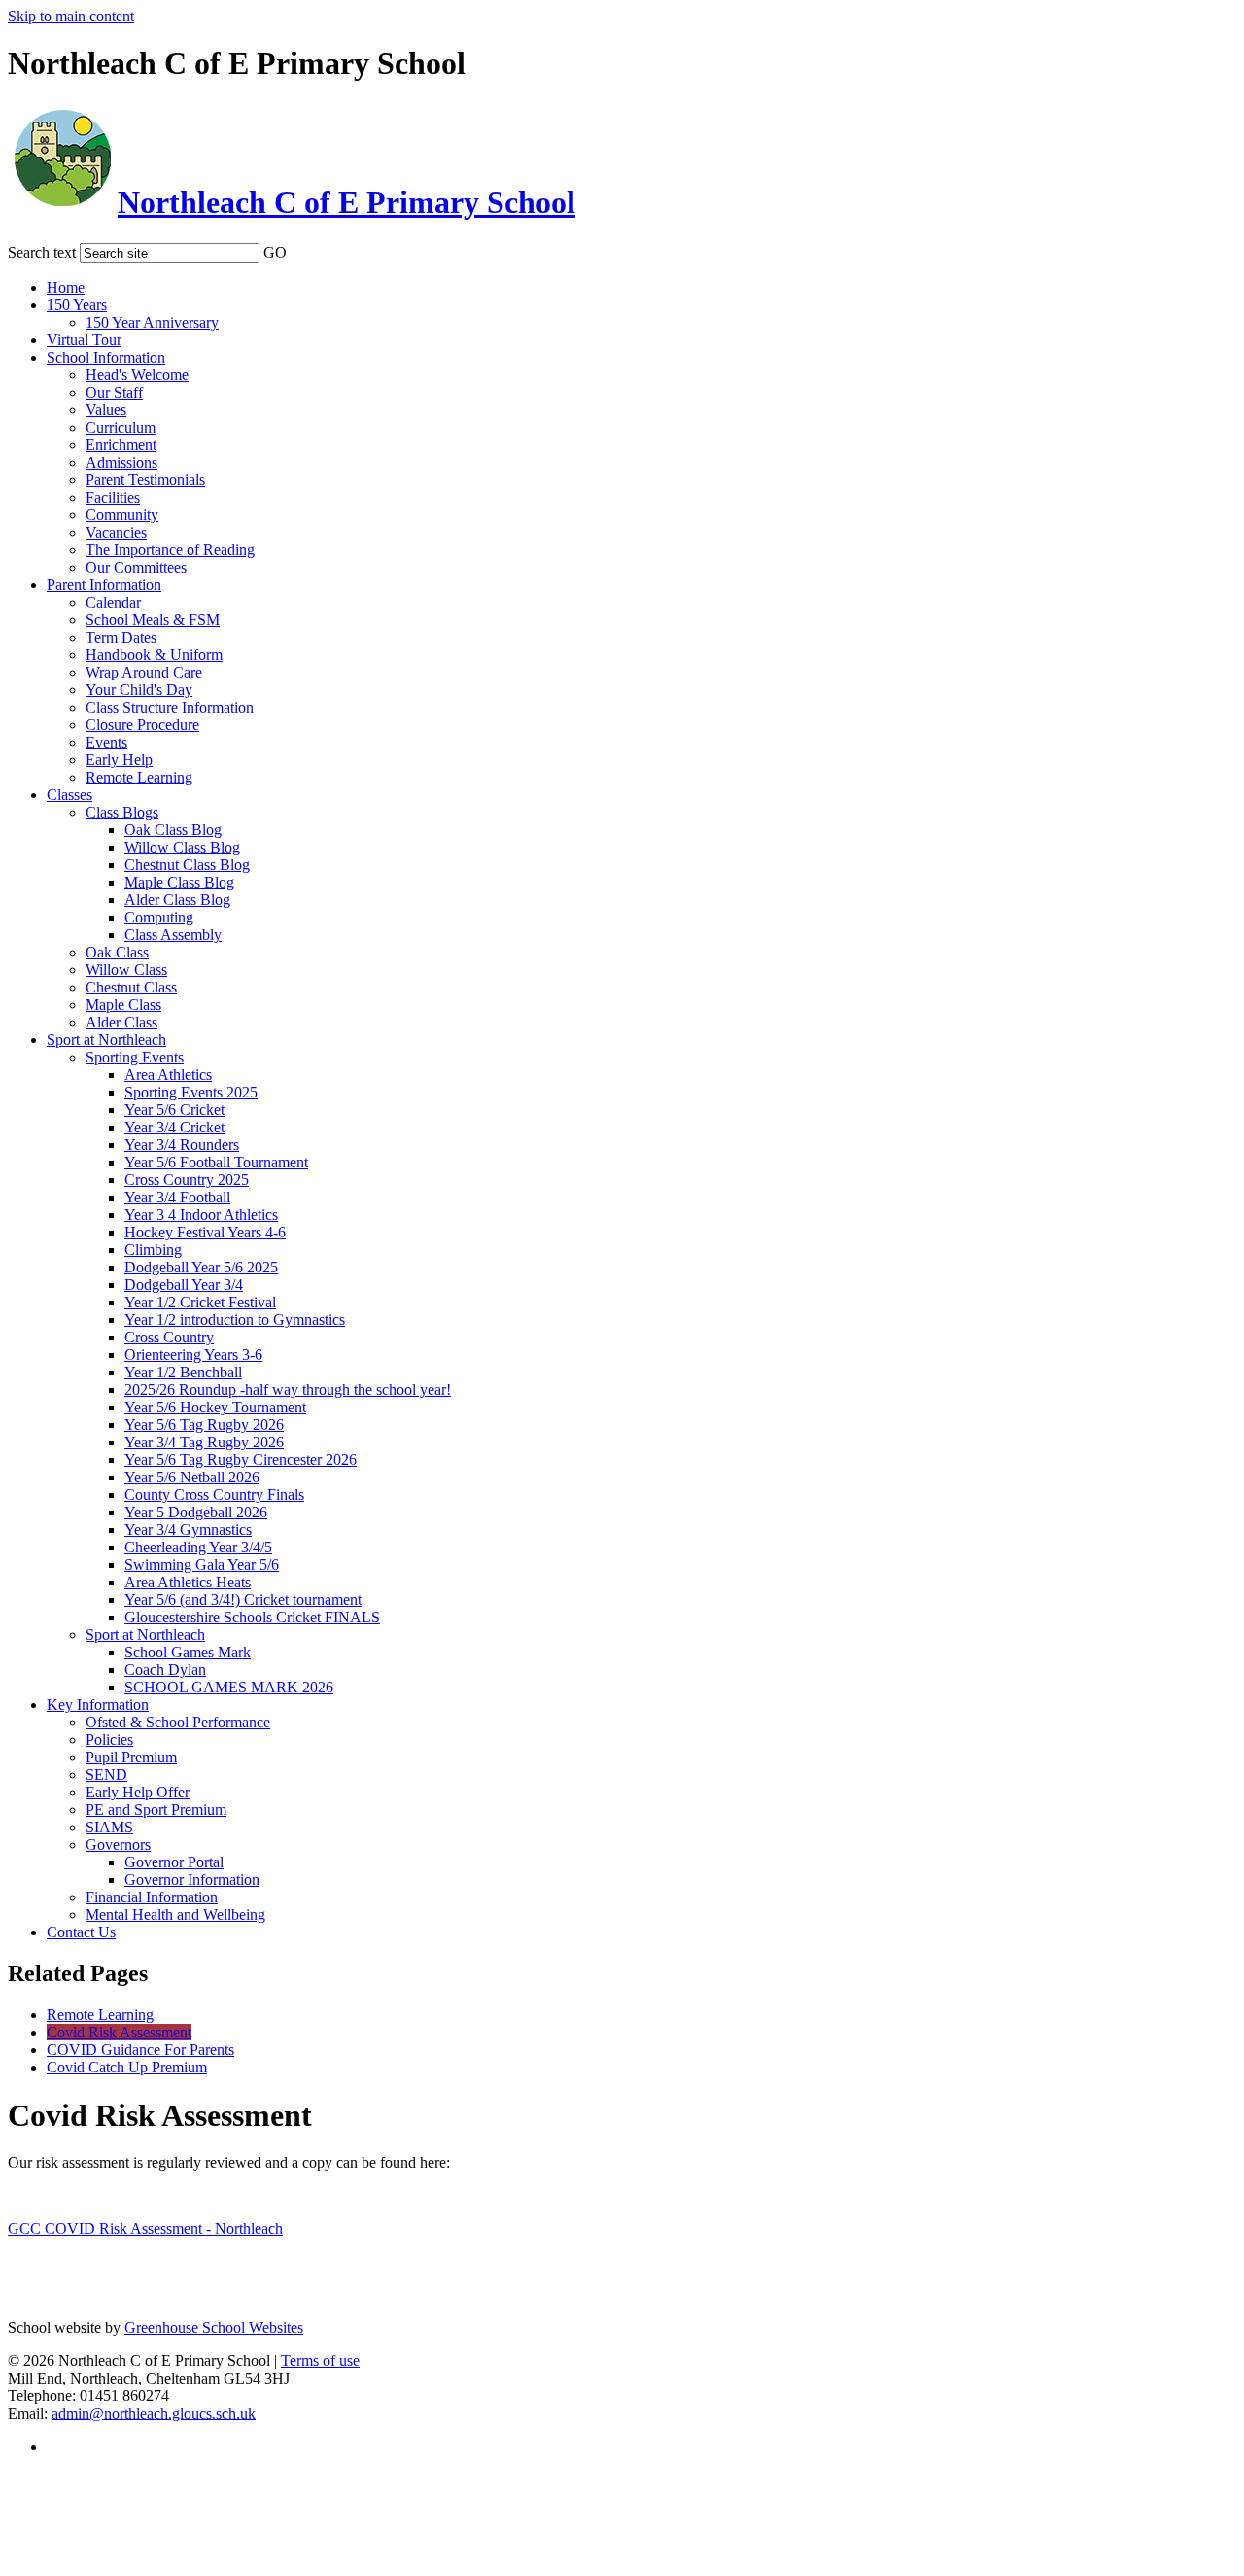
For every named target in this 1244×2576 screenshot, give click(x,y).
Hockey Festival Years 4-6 (205, 1232)
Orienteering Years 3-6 (193, 1355)
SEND (106, 1775)
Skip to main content (71, 16)
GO (275, 252)
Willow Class (126, 970)
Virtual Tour (84, 340)
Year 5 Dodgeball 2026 (196, 1512)
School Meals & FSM (153, 620)
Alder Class (121, 1022)
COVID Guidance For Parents (140, 2050)
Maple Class (123, 1005)
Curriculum (121, 427)
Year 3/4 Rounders (182, 1145)
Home (66, 287)
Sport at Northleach (106, 1040)
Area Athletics (168, 1075)
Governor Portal (174, 1862)
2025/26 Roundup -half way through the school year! (288, 1390)
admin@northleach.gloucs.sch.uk (154, 2413)
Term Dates (121, 637)
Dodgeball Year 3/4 (184, 1285)
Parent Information (104, 585)
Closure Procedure (142, 725)
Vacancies (116, 532)
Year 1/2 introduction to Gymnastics (235, 1320)
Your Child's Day (139, 690)
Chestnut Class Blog (187, 865)
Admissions (121, 462)
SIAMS (109, 1827)
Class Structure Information (170, 707)
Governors (118, 1845)
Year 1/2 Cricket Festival (200, 1302)
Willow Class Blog (182, 847)
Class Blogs (122, 812)
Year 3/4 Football (177, 1197)
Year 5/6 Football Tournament (216, 1162)
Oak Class (117, 952)
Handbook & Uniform (154, 655)
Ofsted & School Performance (178, 1722)
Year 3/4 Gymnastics (188, 1530)
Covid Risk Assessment (119, 2032)
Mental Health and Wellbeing (175, 1915)
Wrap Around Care (144, 672)
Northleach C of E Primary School (346, 202)
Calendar (113, 602)
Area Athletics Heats (188, 1582)
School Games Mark (188, 1652)
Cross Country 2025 (187, 1180)
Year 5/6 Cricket (174, 1110)
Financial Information (152, 1897)
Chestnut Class (131, 987)
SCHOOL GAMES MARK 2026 (229, 1687)
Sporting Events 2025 (191, 1092)
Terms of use (320, 2361)
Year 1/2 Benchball (183, 1372)
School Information (106, 357)
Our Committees (136, 567)
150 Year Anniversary (152, 322)
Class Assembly (173, 935)
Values (106, 410)
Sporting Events (135, 1057)
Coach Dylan (165, 1670)
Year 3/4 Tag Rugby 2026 (204, 1442)
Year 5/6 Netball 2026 (192, 1477)
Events (106, 742)
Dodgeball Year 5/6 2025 (201, 1267)
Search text (42, 252)
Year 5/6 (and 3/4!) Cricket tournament (243, 1600)
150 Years (77, 305)
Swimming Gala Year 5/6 (202, 1565)
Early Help (119, 760)
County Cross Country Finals (214, 1495)
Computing (159, 917)
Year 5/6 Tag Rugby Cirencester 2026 (241, 1460)
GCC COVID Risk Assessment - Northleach (145, 2228)
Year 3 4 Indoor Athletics (201, 1215)
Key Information (98, 1705)
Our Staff (114, 392)
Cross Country (169, 1337)
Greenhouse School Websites (214, 2328)
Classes (69, 795)
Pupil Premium (131, 1757)
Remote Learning (139, 777)
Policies (109, 1740)
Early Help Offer (138, 1792)
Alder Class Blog (177, 900)
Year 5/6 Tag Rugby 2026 (204, 1425)
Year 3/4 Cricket (174, 1127)
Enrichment (121, 445)
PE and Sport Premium (156, 1810)
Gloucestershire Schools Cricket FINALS (252, 1617)
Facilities (113, 497)
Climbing (153, 1250)
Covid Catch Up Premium (127, 2067)
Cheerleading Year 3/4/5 (198, 1547)
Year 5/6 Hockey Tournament (215, 1407)
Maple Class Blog (179, 882)
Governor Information (192, 1880)
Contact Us (81, 1932)
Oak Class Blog (173, 830)
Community (122, 515)
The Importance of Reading (170, 550)
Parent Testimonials (145, 480)
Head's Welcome (137, 375)
